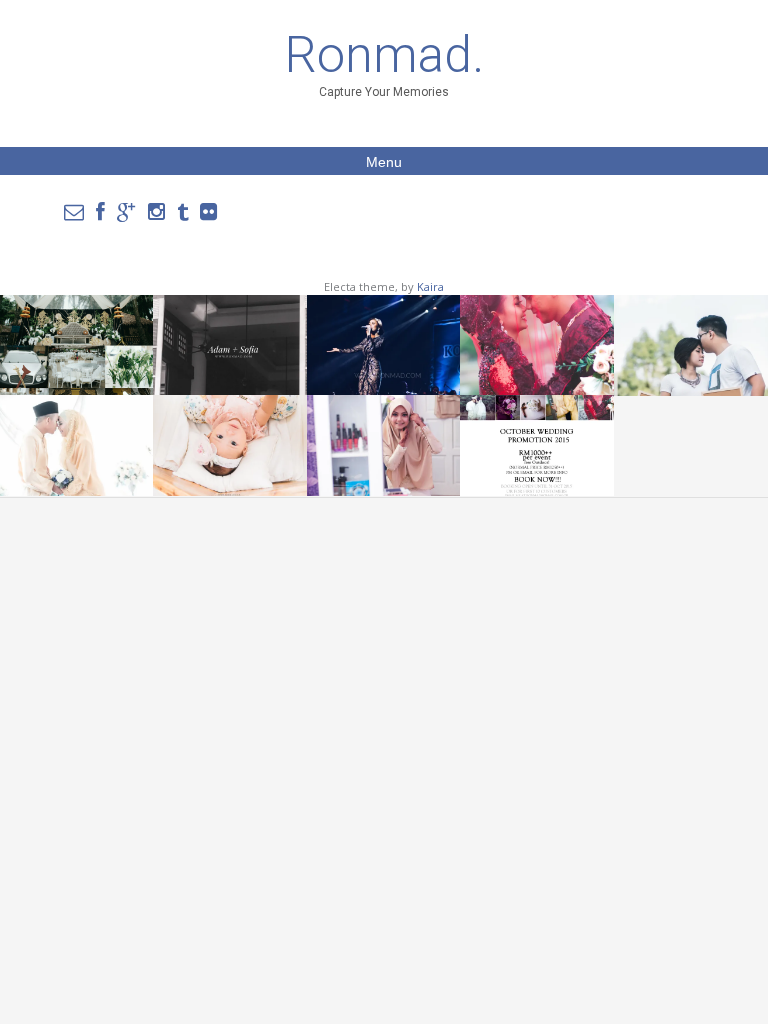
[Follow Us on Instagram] (156, 212)
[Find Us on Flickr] (208, 212)
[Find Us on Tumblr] (182, 212)
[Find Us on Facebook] (100, 212)
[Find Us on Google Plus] (126, 212)
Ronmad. (384, 55)
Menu (384, 162)
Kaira (430, 286)
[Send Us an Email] (74, 212)
